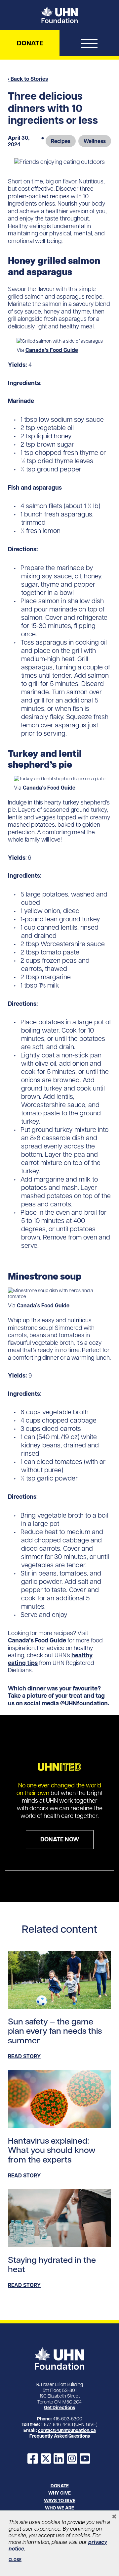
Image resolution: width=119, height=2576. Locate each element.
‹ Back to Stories (28, 79)
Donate (30, 43)
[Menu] (89, 45)
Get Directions (59, 2407)
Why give (59, 2493)
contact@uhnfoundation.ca (67, 2430)
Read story (24, 2056)
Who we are (59, 2508)
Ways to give (60, 2501)
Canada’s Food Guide (52, 350)
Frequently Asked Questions (60, 2436)
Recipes (61, 141)
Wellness (95, 141)
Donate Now (60, 1839)
